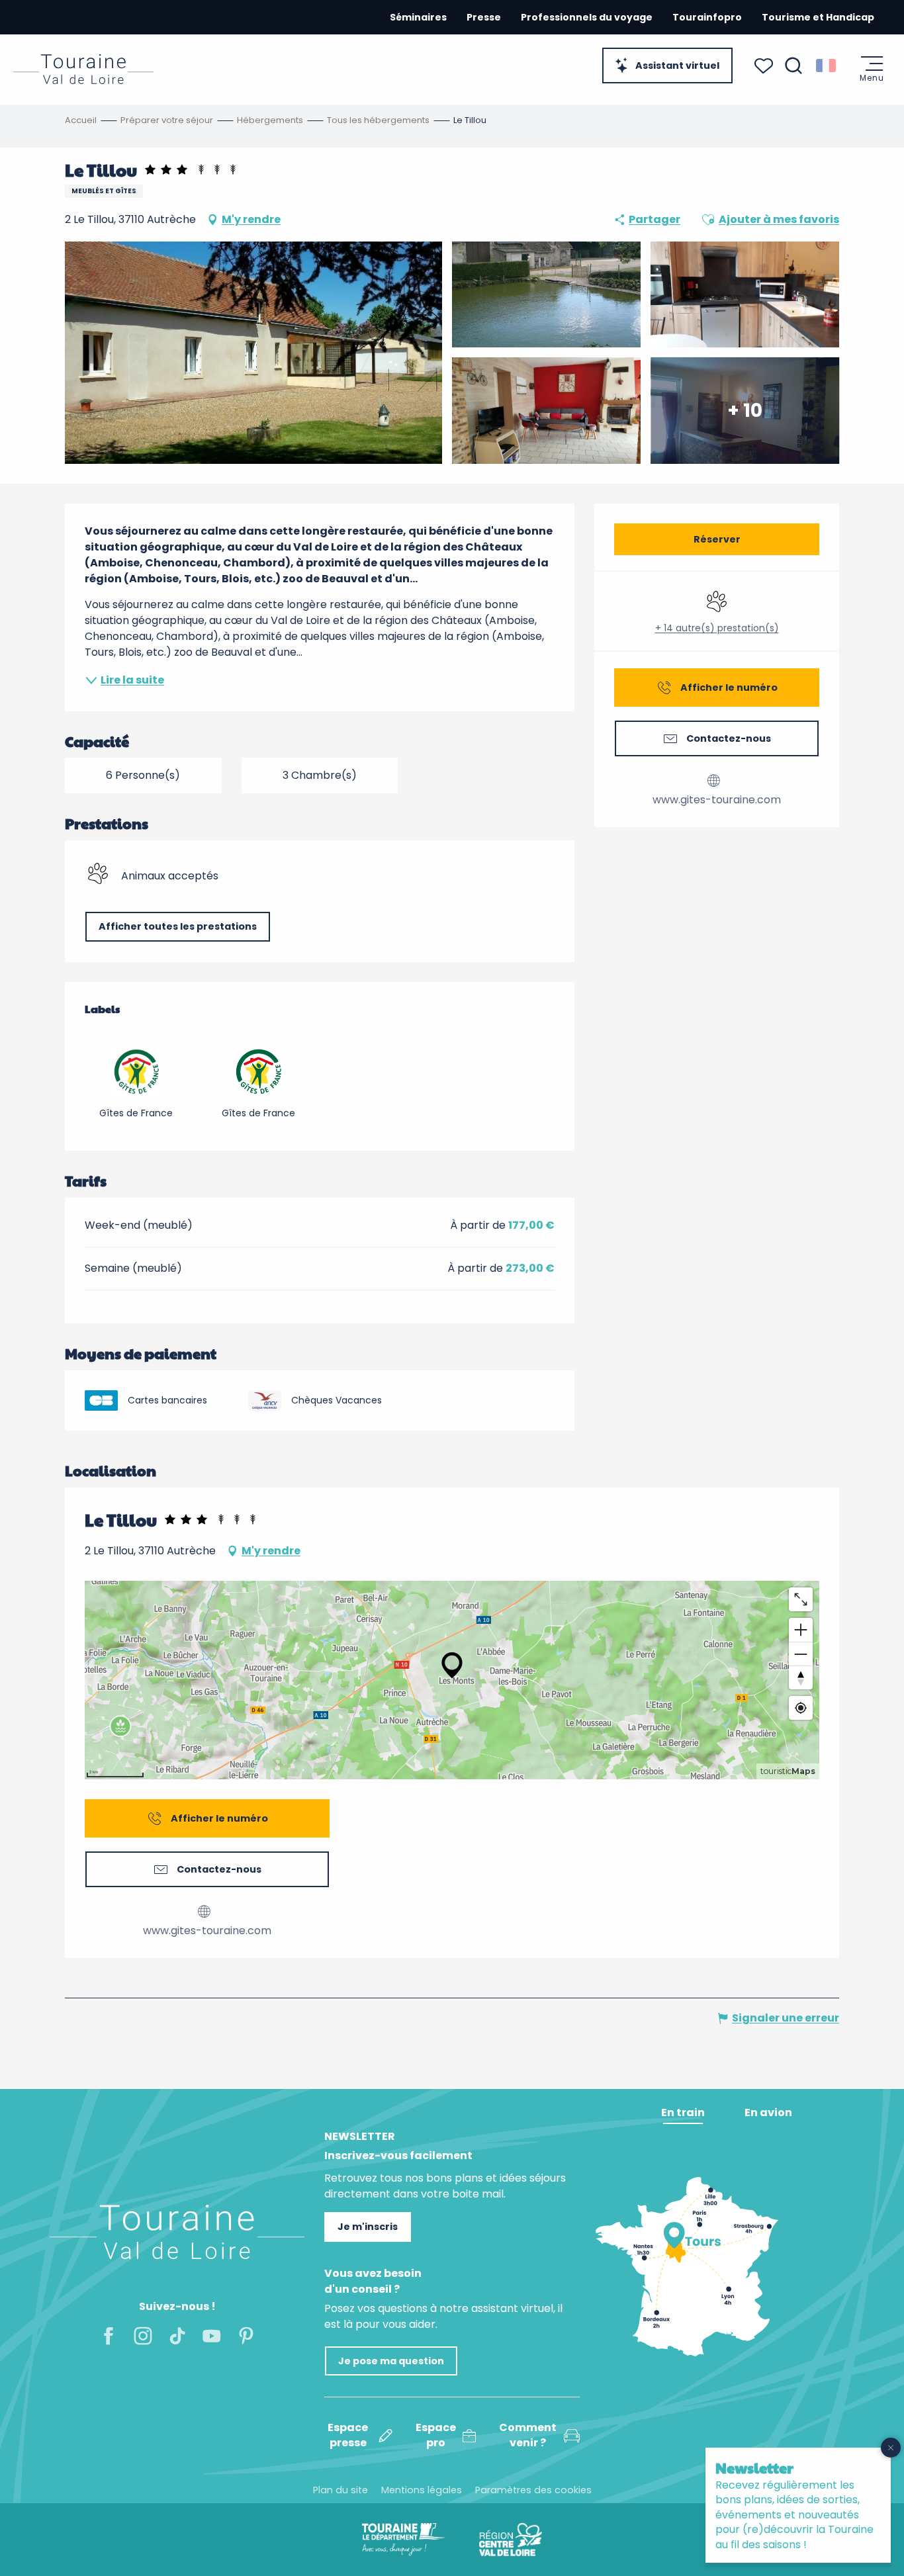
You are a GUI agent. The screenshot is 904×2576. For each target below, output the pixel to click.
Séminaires (418, 17)
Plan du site (340, 2490)
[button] (793, 66)
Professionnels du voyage (587, 17)
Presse (484, 17)
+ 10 (745, 410)
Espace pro (436, 2435)
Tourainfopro (707, 17)
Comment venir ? (528, 2435)
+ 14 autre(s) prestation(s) (717, 628)
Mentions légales (422, 2490)
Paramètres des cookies (533, 2490)
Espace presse (348, 2435)
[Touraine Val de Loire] (83, 69)
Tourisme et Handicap (818, 17)
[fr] (827, 66)
